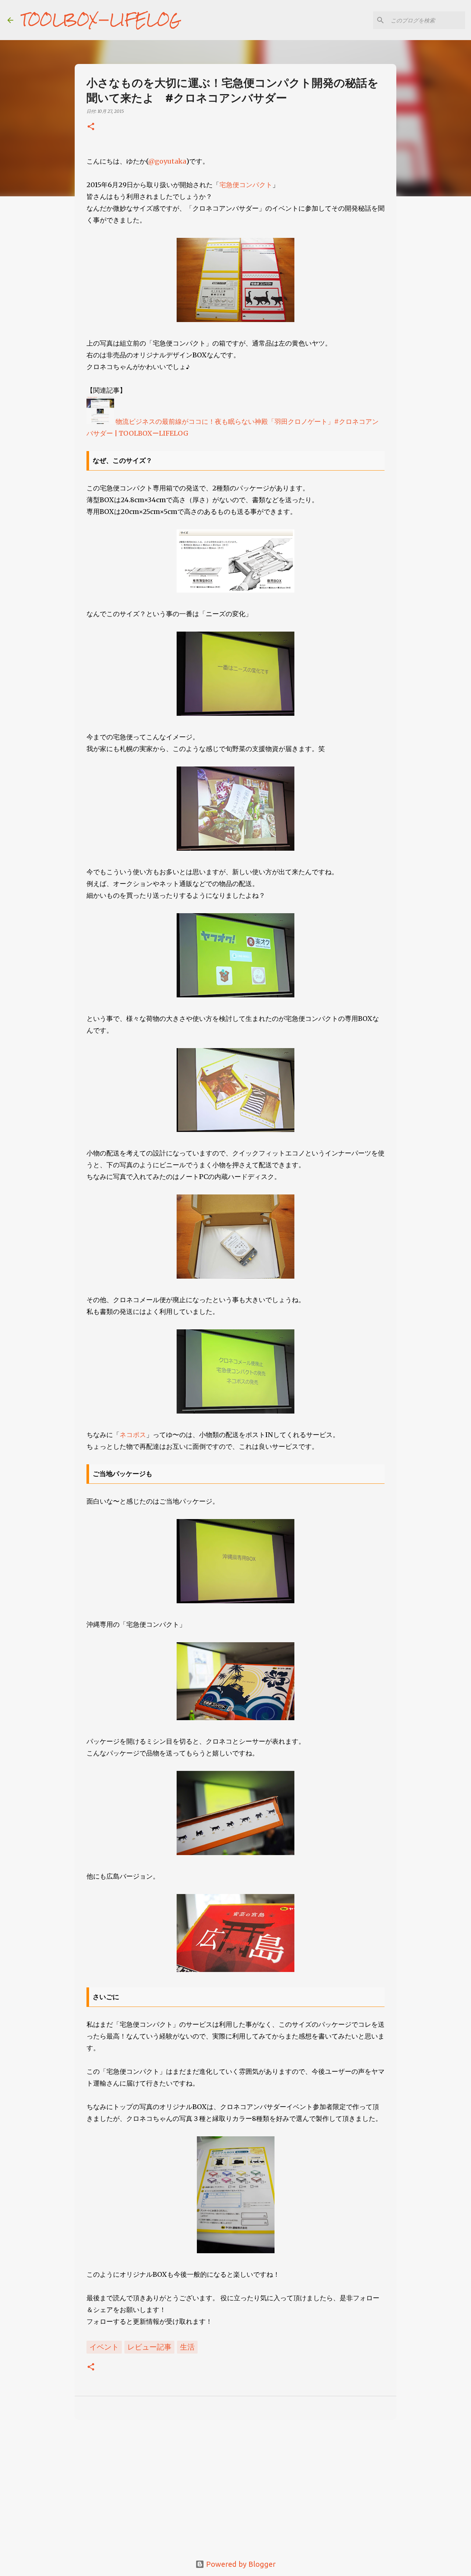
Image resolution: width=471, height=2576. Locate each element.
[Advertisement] (235, 2482)
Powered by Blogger (240, 2564)
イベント (104, 2347)
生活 (187, 2347)
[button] (91, 127)
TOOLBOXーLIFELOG (101, 20)
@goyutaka (167, 161)
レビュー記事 (149, 2347)
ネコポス (133, 1435)
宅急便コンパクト (246, 185)
